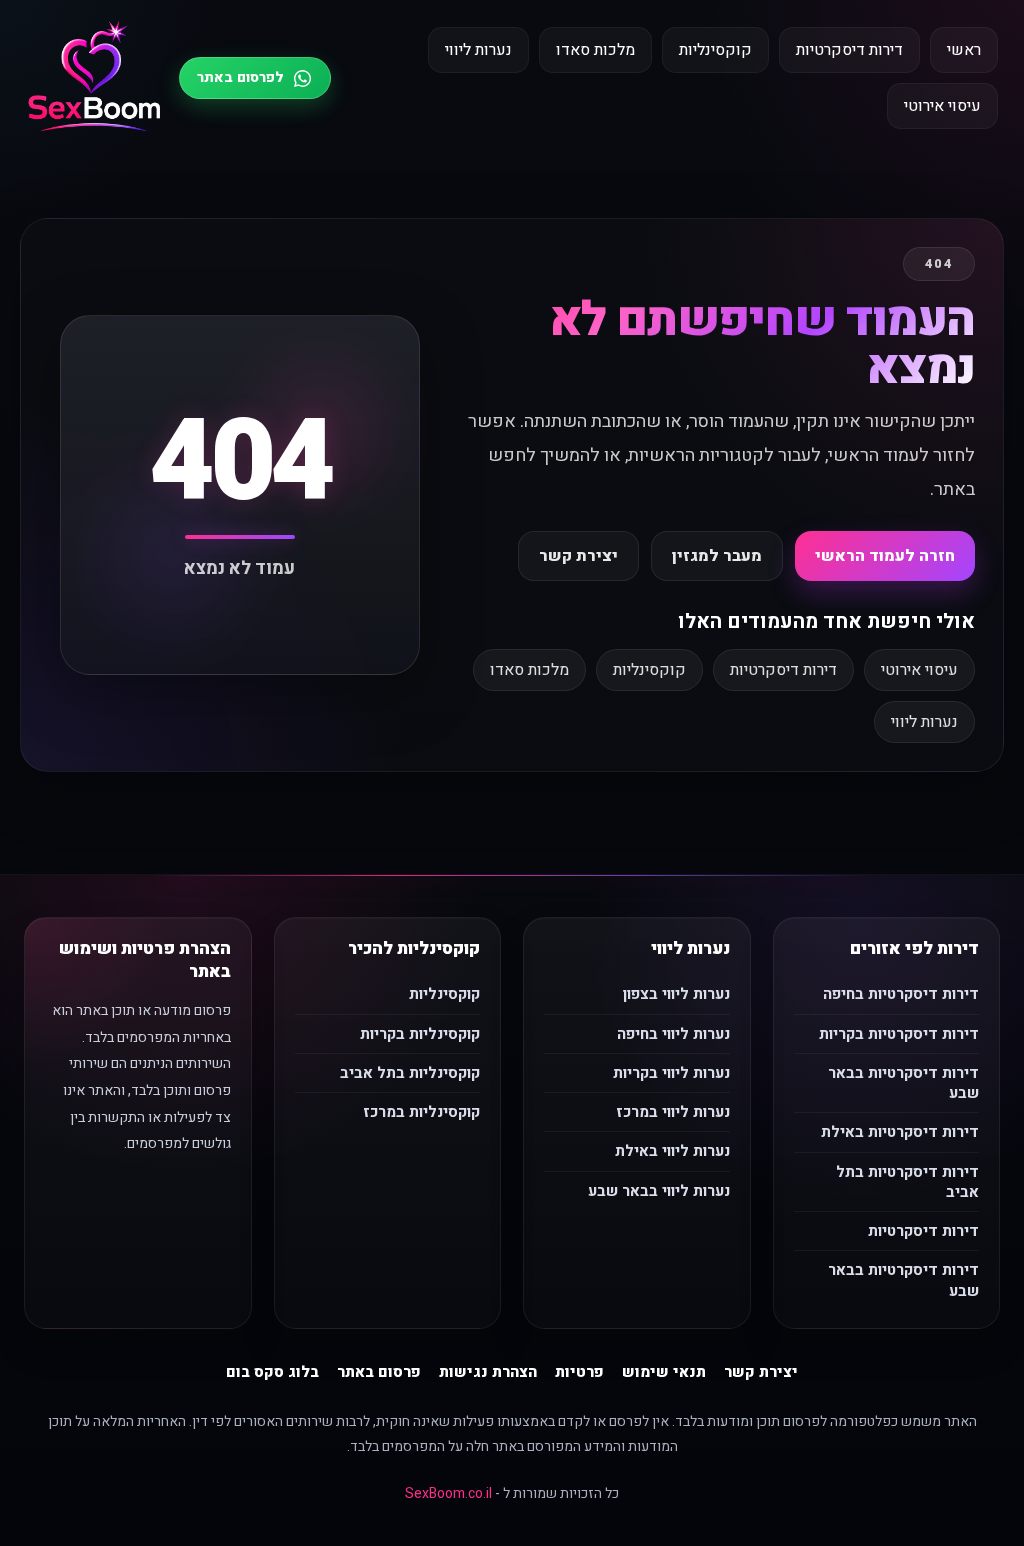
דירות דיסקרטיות (849, 50)
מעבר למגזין (717, 556)
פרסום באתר (379, 1372)
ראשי (964, 50)
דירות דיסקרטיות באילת (900, 1132)
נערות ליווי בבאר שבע (659, 1191)
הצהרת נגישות (488, 1372)
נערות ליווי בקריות (671, 1073)
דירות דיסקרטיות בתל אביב (907, 1182)
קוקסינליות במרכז (421, 1112)
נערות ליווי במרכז (673, 1112)
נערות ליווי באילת (672, 1151)
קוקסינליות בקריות (420, 1034)
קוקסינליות (715, 50)
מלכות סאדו (595, 50)
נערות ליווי (478, 50)
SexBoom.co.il (448, 1493)
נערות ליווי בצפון (676, 994)
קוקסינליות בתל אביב (410, 1073)
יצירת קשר (578, 556)
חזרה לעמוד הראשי (885, 556)
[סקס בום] (94, 78)
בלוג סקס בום (272, 1372)
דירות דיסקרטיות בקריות (899, 1034)
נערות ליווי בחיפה (673, 1034)
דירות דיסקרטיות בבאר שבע (903, 1083)
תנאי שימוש (664, 1372)
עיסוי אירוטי (942, 106)
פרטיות (579, 1372)
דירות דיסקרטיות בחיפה (901, 994)
